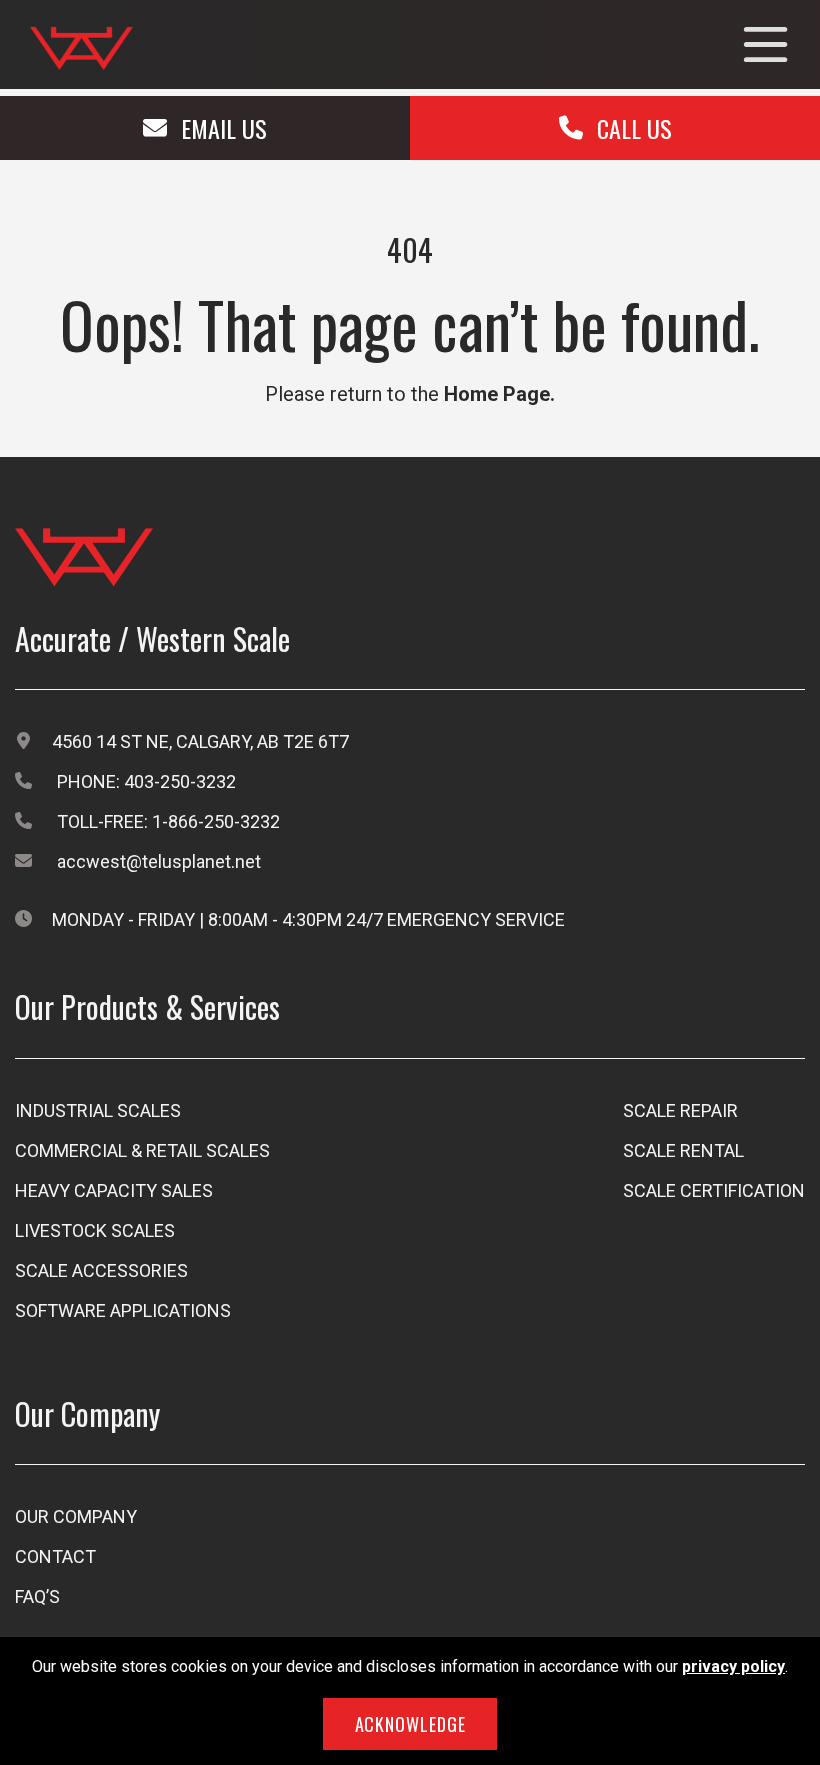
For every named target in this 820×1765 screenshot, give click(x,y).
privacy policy (733, 1666)
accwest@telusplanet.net (159, 861)
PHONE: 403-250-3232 (146, 781)
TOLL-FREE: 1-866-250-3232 (168, 821)
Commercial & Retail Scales (142, 1150)
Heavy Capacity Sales (114, 1190)
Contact (55, 1556)
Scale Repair (680, 1110)
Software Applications (123, 1310)
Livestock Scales (95, 1230)
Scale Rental (683, 1150)
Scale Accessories (101, 1270)
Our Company (76, 1516)
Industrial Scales (98, 1110)
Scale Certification (714, 1190)
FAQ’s (37, 1596)
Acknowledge (410, 1724)
